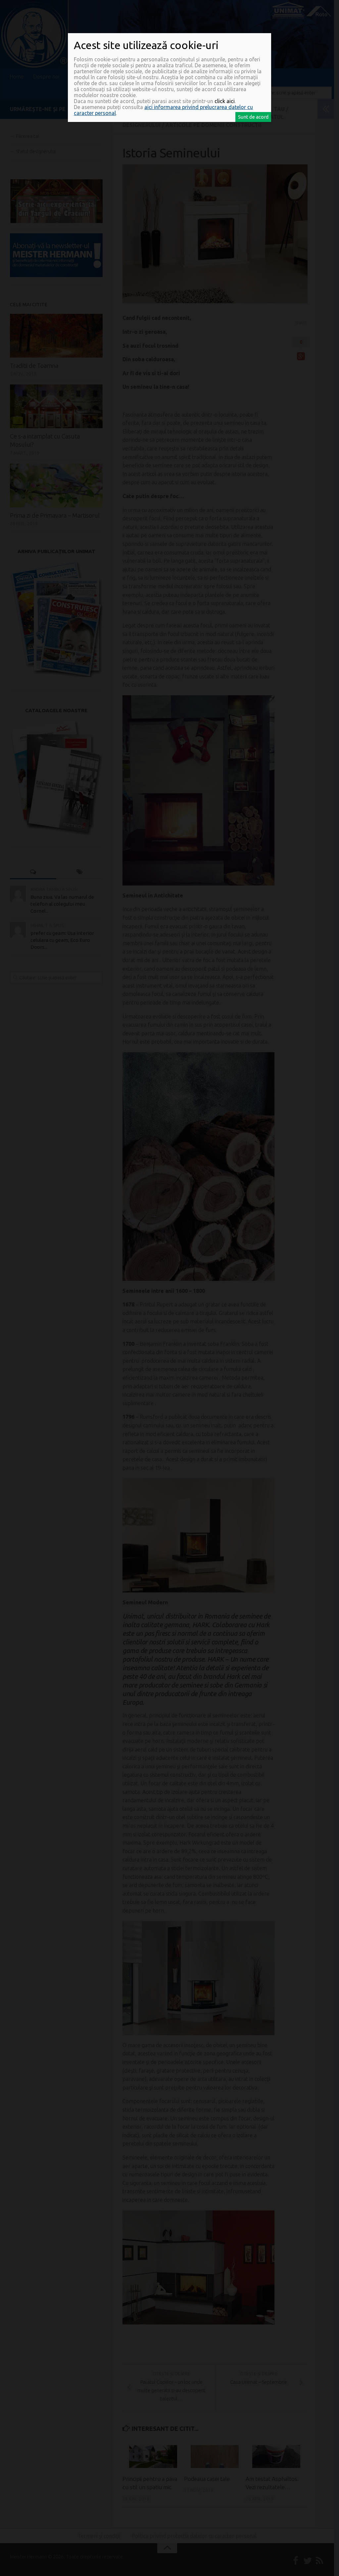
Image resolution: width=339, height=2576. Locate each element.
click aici (225, 101)
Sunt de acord (253, 117)
